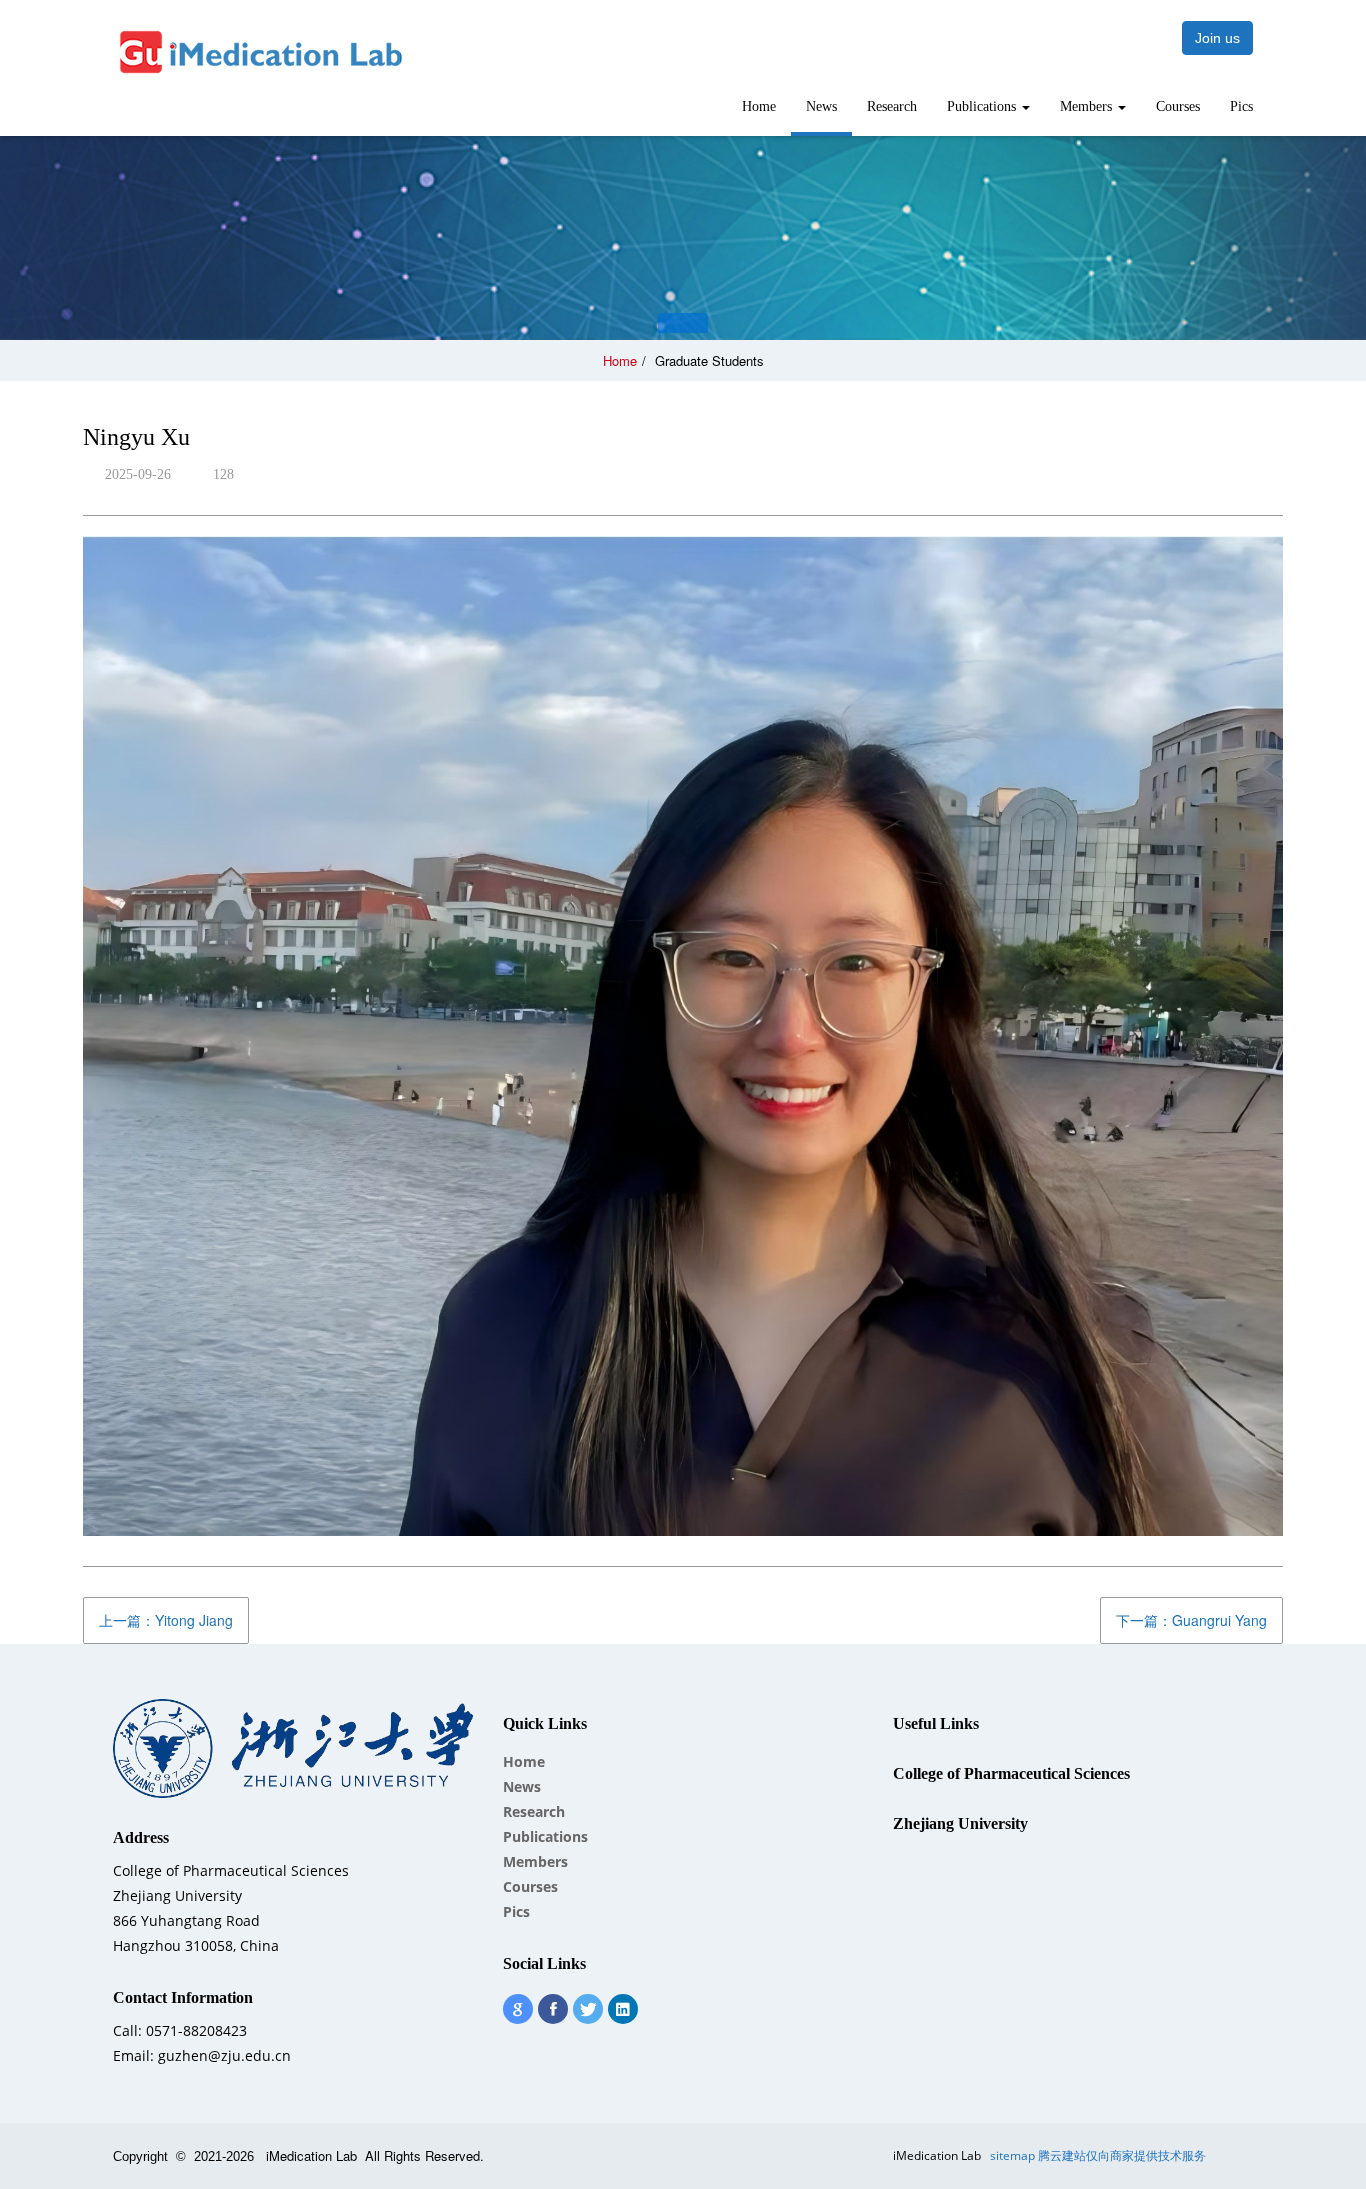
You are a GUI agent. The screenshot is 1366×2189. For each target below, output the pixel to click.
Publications (983, 106)
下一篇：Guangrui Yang (1191, 1620)
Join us (1217, 38)
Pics (1241, 106)
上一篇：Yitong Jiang (166, 1620)
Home (759, 106)
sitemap (1012, 2155)
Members (1088, 106)
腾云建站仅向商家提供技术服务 (1122, 2155)
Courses (1178, 106)
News (821, 106)
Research (892, 106)
